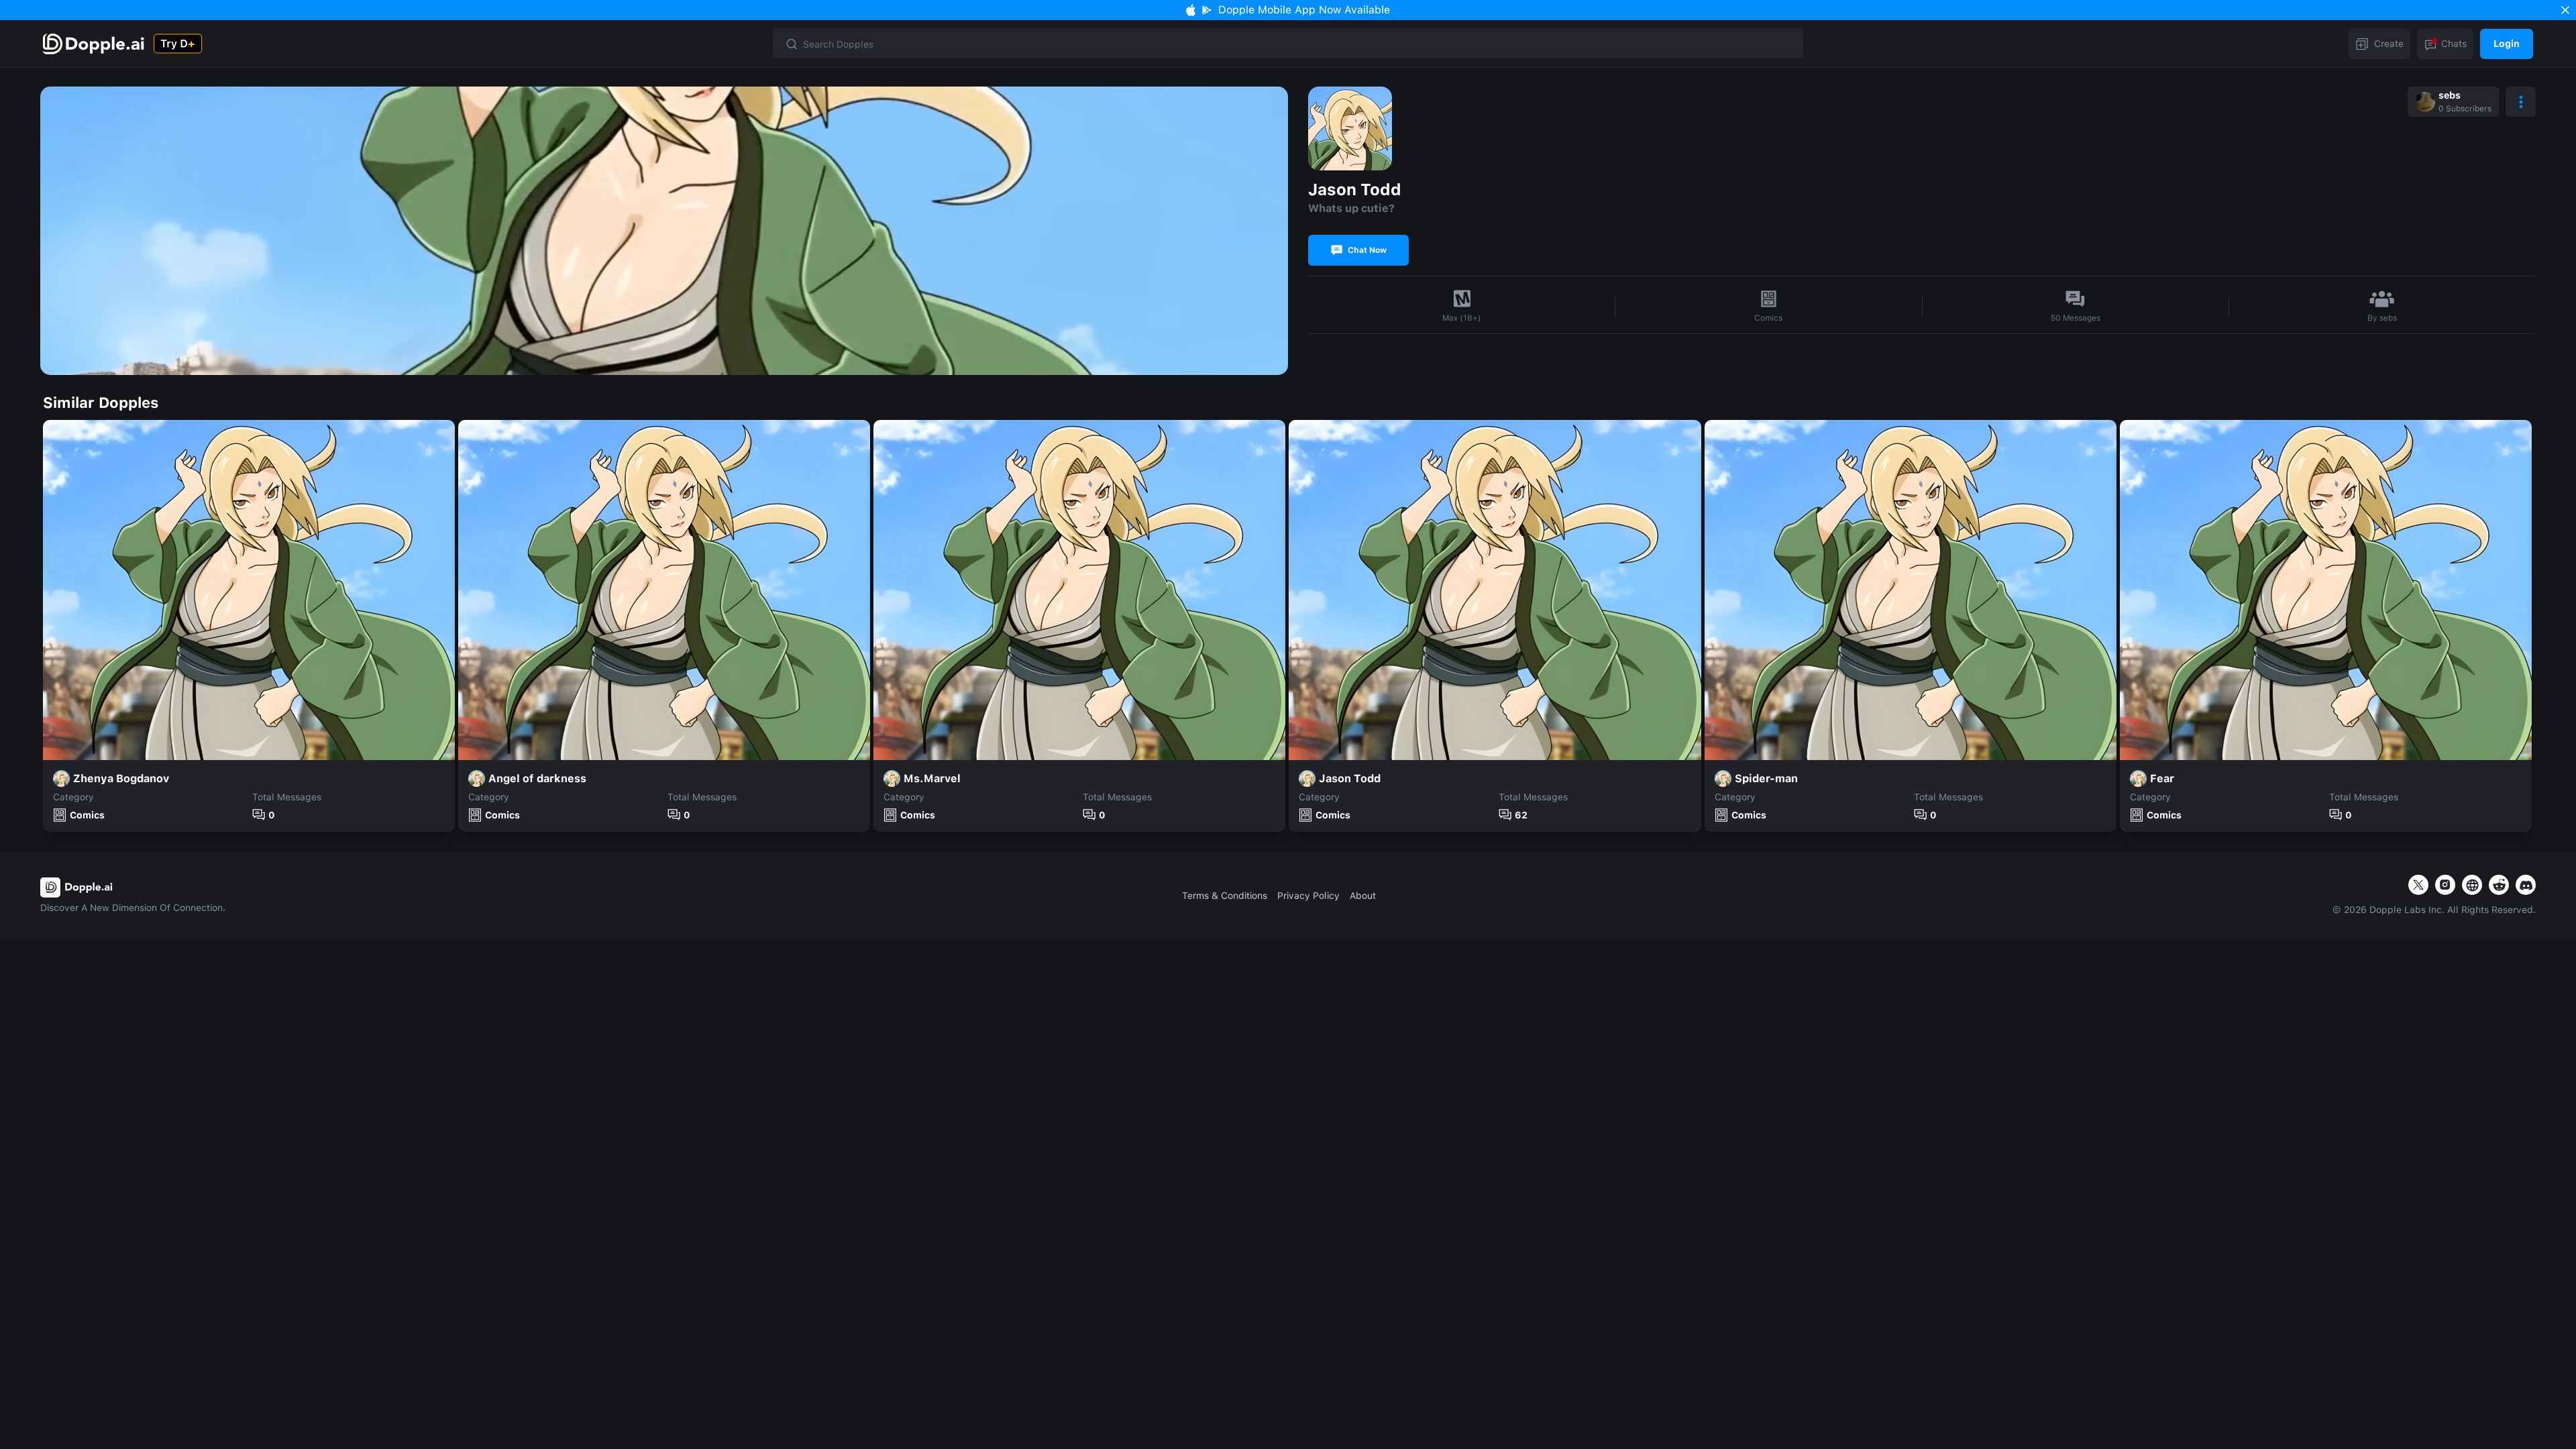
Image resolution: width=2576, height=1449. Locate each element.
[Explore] (95, 44)
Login (2507, 44)
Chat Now (1367, 250)
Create (2389, 44)
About (1363, 896)
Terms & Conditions (1225, 896)
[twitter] (2418, 885)
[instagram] (2445, 885)
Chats (2454, 44)
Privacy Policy (1308, 896)
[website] (2472, 885)
